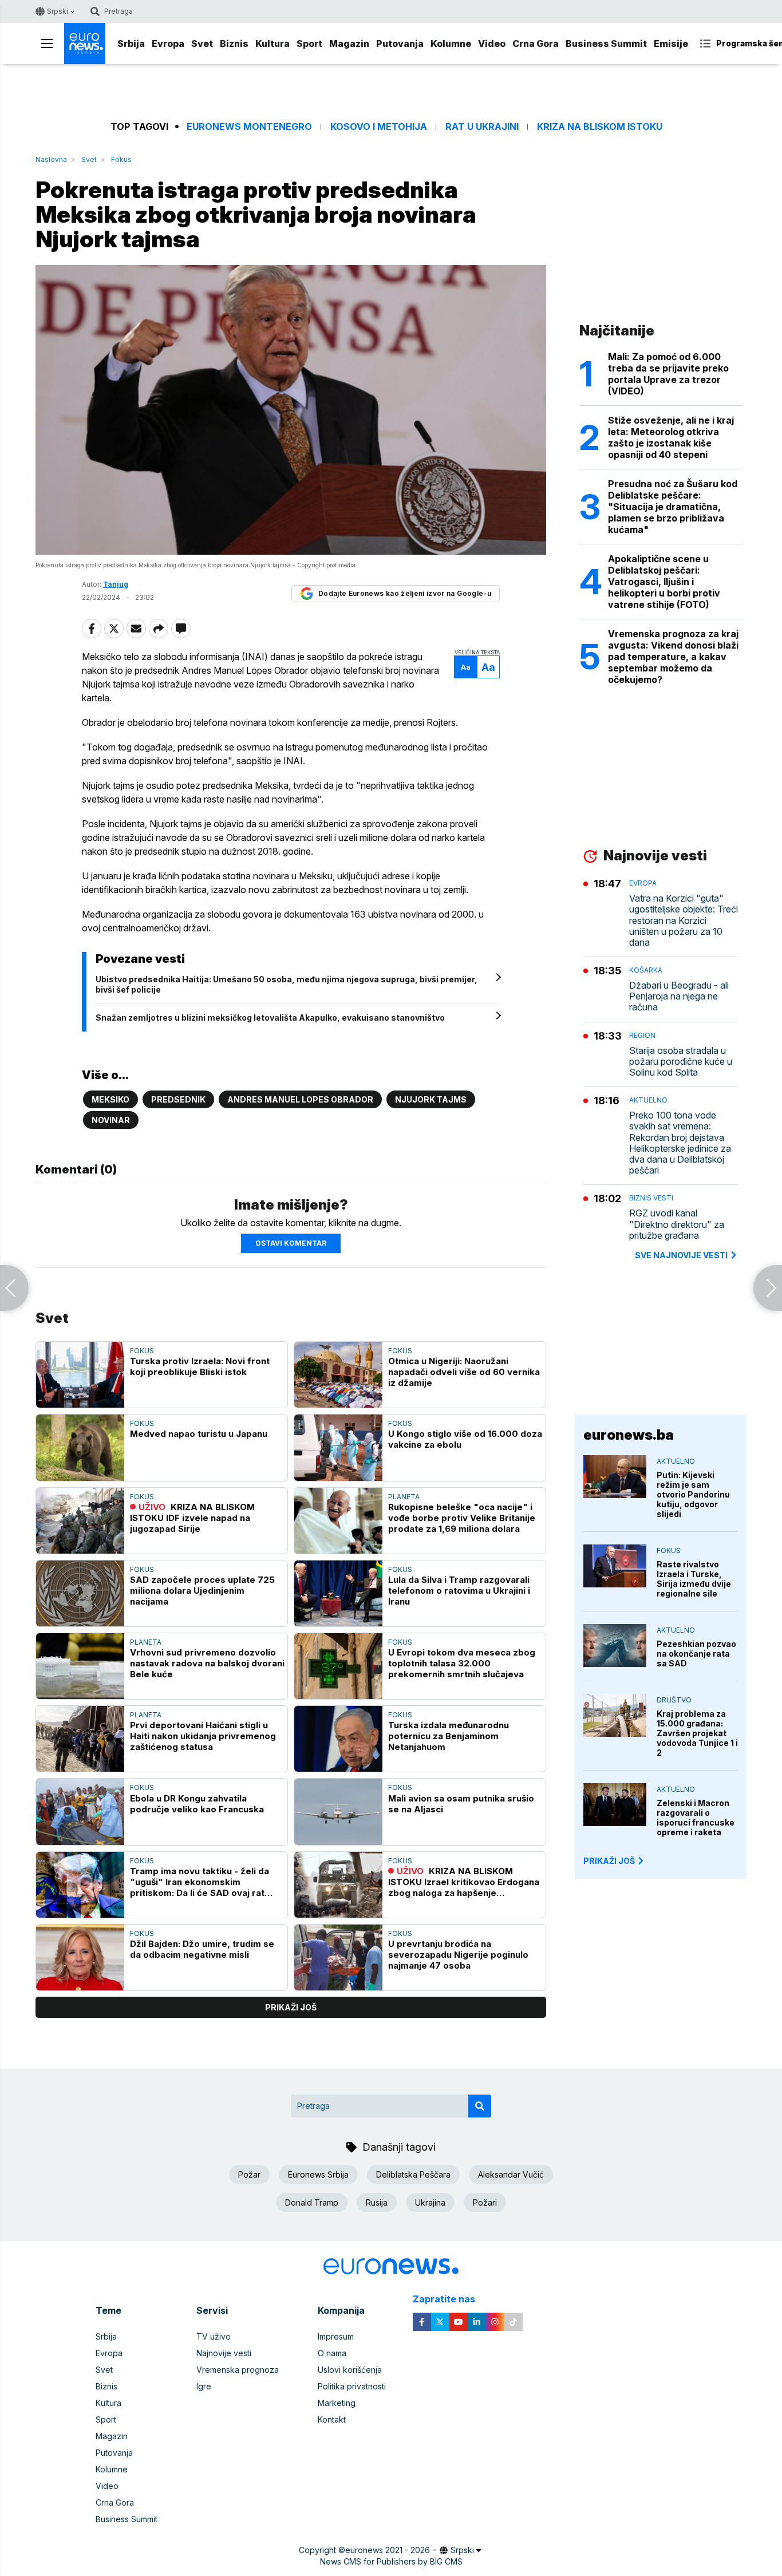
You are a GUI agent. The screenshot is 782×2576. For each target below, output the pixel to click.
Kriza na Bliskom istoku (600, 127)
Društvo (674, 1700)
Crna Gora (536, 44)
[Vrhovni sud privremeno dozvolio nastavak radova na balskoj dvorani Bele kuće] (80, 1666)
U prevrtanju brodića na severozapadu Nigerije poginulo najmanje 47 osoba (458, 1955)
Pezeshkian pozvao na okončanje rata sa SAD (696, 1654)
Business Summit (606, 44)
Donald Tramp (312, 2202)
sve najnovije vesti (681, 1255)
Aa (466, 667)
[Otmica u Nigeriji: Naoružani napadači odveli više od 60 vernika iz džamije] (338, 1375)
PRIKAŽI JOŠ (609, 1861)
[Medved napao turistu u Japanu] (80, 1447)
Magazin (349, 44)
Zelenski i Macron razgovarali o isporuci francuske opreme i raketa (696, 1818)
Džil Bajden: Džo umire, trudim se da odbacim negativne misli (202, 1949)
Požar (249, 2174)
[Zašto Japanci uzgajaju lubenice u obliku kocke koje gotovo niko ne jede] (14, 1288)
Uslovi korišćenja (350, 2370)
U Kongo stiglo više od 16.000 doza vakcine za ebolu (465, 1439)
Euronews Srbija (318, 2174)
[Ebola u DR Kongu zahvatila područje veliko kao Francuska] (80, 1812)
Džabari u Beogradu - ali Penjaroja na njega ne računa (679, 996)
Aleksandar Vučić (511, 2174)
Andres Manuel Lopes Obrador (300, 1099)
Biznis (234, 44)
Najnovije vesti (224, 2353)
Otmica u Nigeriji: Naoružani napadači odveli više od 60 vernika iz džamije (464, 1372)
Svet (202, 44)
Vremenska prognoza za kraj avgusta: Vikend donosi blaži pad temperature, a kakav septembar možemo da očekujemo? (673, 657)
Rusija (377, 2202)
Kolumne (451, 44)
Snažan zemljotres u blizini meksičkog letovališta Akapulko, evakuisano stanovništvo (270, 1018)
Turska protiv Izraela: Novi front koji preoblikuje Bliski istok (200, 1366)
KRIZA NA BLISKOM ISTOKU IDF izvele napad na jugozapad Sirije (192, 1518)
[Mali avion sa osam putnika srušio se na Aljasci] (338, 1812)
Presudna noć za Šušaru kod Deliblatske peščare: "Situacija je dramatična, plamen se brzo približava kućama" (673, 507)
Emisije (671, 44)
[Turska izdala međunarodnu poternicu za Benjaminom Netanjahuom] (338, 1739)
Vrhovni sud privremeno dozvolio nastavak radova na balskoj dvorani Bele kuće (207, 1663)
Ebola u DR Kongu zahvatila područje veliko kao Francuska (197, 1804)
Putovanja (400, 44)
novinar (111, 1120)
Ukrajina (430, 2202)
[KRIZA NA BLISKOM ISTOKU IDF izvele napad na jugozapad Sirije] (80, 1521)
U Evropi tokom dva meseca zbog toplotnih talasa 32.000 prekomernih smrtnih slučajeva (462, 1663)
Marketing (337, 2403)
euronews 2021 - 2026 (388, 2550)
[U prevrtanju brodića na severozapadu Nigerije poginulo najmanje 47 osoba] (338, 1957)
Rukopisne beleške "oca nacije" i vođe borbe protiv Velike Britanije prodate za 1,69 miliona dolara (462, 1518)
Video (492, 44)
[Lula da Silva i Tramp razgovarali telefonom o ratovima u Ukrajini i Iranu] (338, 1593)
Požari (485, 2202)
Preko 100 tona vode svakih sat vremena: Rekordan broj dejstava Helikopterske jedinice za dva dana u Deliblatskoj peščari (680, 1143)
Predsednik (178, 1099)
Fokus (121, 159)
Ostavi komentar (291, 1243)
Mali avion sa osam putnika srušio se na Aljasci (461, 1804)
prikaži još (291, 2007)
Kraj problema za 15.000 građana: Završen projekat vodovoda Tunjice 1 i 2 (697, 1733)
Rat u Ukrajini (482, 127)
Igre (204, 2386)
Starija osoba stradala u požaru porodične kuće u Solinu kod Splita (681, 1062)
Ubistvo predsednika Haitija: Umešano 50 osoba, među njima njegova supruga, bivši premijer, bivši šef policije (287, 984)
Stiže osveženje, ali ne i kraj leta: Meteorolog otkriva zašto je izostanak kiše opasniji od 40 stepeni (671, 437)
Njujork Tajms (431, 1099)
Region (642, 1035)
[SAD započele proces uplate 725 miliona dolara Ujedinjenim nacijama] (80, 1593)
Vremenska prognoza (238, 2370)
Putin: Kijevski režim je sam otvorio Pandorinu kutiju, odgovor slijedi (693, 1494)
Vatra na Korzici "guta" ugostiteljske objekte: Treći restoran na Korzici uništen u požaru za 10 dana (684, 920)
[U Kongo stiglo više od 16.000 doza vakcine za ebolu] (338, 1447)
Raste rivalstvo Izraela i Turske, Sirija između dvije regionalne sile (694, 1579)
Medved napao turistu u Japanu (199, 1434)
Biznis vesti (651, 1198)
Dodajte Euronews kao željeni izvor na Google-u (405, 593)
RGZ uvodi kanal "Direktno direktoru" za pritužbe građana (677, 1224)
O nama (332, 2353)
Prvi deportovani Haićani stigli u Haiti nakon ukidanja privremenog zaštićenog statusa (203, 1736)
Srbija (131, 44)
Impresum (336, 2336)
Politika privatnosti (352, 2386)
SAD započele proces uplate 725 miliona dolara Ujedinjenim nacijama (202, 1591)
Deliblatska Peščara (413, 2174)
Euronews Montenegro (249, 127)
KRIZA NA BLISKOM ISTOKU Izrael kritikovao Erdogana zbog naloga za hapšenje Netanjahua (464, 1882)
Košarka (646, 970)
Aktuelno (648, 1100)
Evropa (168, 44)
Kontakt (332, 2419)
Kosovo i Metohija (379, 127)
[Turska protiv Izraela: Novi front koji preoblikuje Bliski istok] (80, 1375)
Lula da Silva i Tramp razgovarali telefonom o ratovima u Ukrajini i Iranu (459, 1591)
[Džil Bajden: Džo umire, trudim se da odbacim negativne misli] (80, 1957)
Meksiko (110, 1099)
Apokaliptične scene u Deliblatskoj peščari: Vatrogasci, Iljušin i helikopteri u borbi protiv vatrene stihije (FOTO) (664, 582)
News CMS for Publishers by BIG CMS (391, 2561)
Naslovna (51, 159)
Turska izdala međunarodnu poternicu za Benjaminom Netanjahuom (449, 1736)
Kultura (272, 44)
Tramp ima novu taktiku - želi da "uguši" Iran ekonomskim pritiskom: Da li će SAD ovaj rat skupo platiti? (200, 1882)
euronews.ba (629, 1435)
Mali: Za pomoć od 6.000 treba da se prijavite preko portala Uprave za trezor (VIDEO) (668, 374)
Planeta (404, 1497)
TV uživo (214, 2336)
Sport (309, 44)
